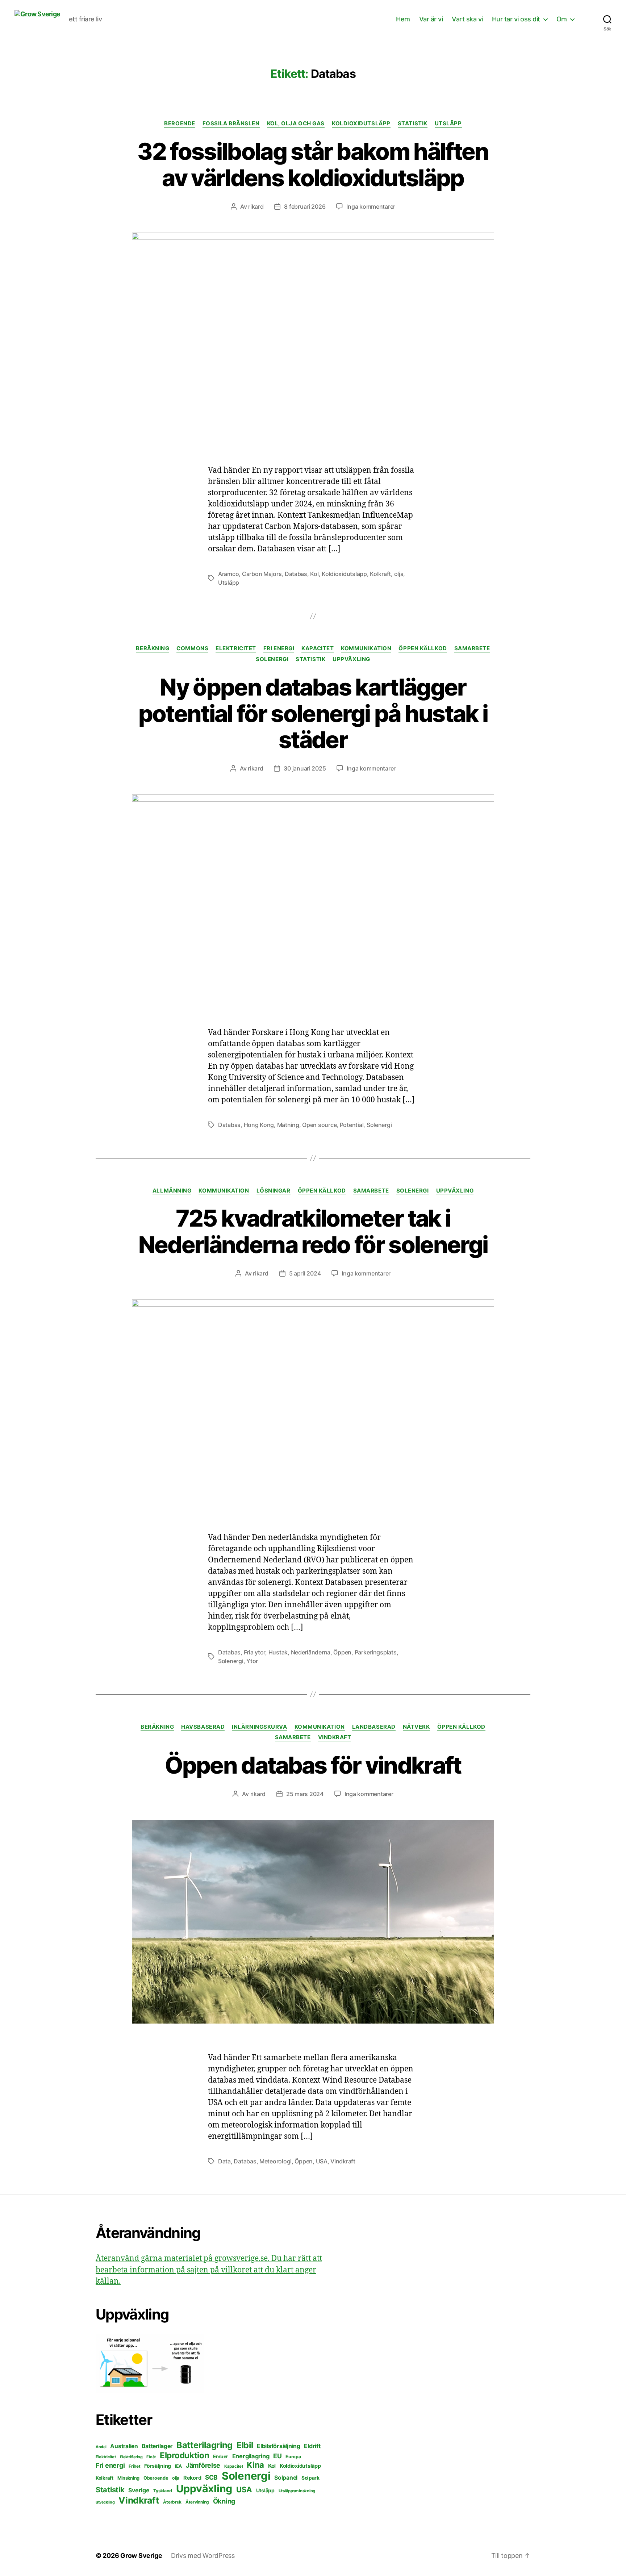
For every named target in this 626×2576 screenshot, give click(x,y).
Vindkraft (335, 1737)
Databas (296, 574)
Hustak (278, 1652)
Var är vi (431, 19)
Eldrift (312, 2446)
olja (399, 574)
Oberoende (156, 2478)
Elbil (245, 2445)
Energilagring (251, 2456)
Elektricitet (236, 648)
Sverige (139, 2490)
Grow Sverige (141, 2556)
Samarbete (472, 648)
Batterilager (157, 2446)
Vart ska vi (467, 19)
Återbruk (172, 2502)
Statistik (413, 124)
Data (224, 2161)
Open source (319, 1125)
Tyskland (163, 2491)
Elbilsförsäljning (278, 2446)
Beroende (180, 124)
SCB (211, 2477)
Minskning (129, 2478)
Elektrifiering (131, 2457)
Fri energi (279, 648)
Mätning (288, 1125)
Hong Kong (259, 1125)
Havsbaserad (203, 1727)
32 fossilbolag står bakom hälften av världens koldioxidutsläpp (313, 164)
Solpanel (286, 2478)
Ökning (224, 2501)
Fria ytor (255, 1652)
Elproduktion (185, 2455)
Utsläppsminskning (297, 2491)
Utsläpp (448, 124)
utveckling (105, 2502)
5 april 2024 (305, 1273)
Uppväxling (351, 659)
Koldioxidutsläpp (361, 124)
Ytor (252, 1661)
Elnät (151, 2457)
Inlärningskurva (259, 1727)
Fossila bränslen (231, 124)
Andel (101, 2447)
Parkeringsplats (376, 1652)
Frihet (134, 2466)
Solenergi (272, 659)
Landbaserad (374, 1727)
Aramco (228, 574)
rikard (256, 206)
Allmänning (172, 1191)
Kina (255, 2465)
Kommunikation (366, 648)
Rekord (192, 2478)
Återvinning (197, 2502)
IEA (178, 2466)
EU (277, 2456)
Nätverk (416, 1727)
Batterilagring (205, 2445)
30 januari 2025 (305, 768)
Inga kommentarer (371, 206)
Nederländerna (311, 1652)
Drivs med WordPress (203, 2556)
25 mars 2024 (305, 1794)
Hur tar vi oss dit (516, 19)
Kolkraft (380, 574)
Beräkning (153, 648)
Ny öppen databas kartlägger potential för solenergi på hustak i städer (313, 713)
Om (562, 19)
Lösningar (274, 1191)
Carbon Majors (262, 574)
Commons (192, 648)
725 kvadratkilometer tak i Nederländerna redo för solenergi (313, 1231)
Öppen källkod (423, 648)
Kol (314, 574)
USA (322, 2161)
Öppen (342, 1652)
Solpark (310, 2478)
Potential (352, 1125)
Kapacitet (318, 648)
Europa (293, 2457)
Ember (221, 2456)
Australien (124, 2446)
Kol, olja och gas (296, 124)
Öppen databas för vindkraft (313, 1765)
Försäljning (158, 2466)
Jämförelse (203, 2465)
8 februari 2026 (305, 206)
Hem (403, 19)
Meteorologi (276, 2161)
